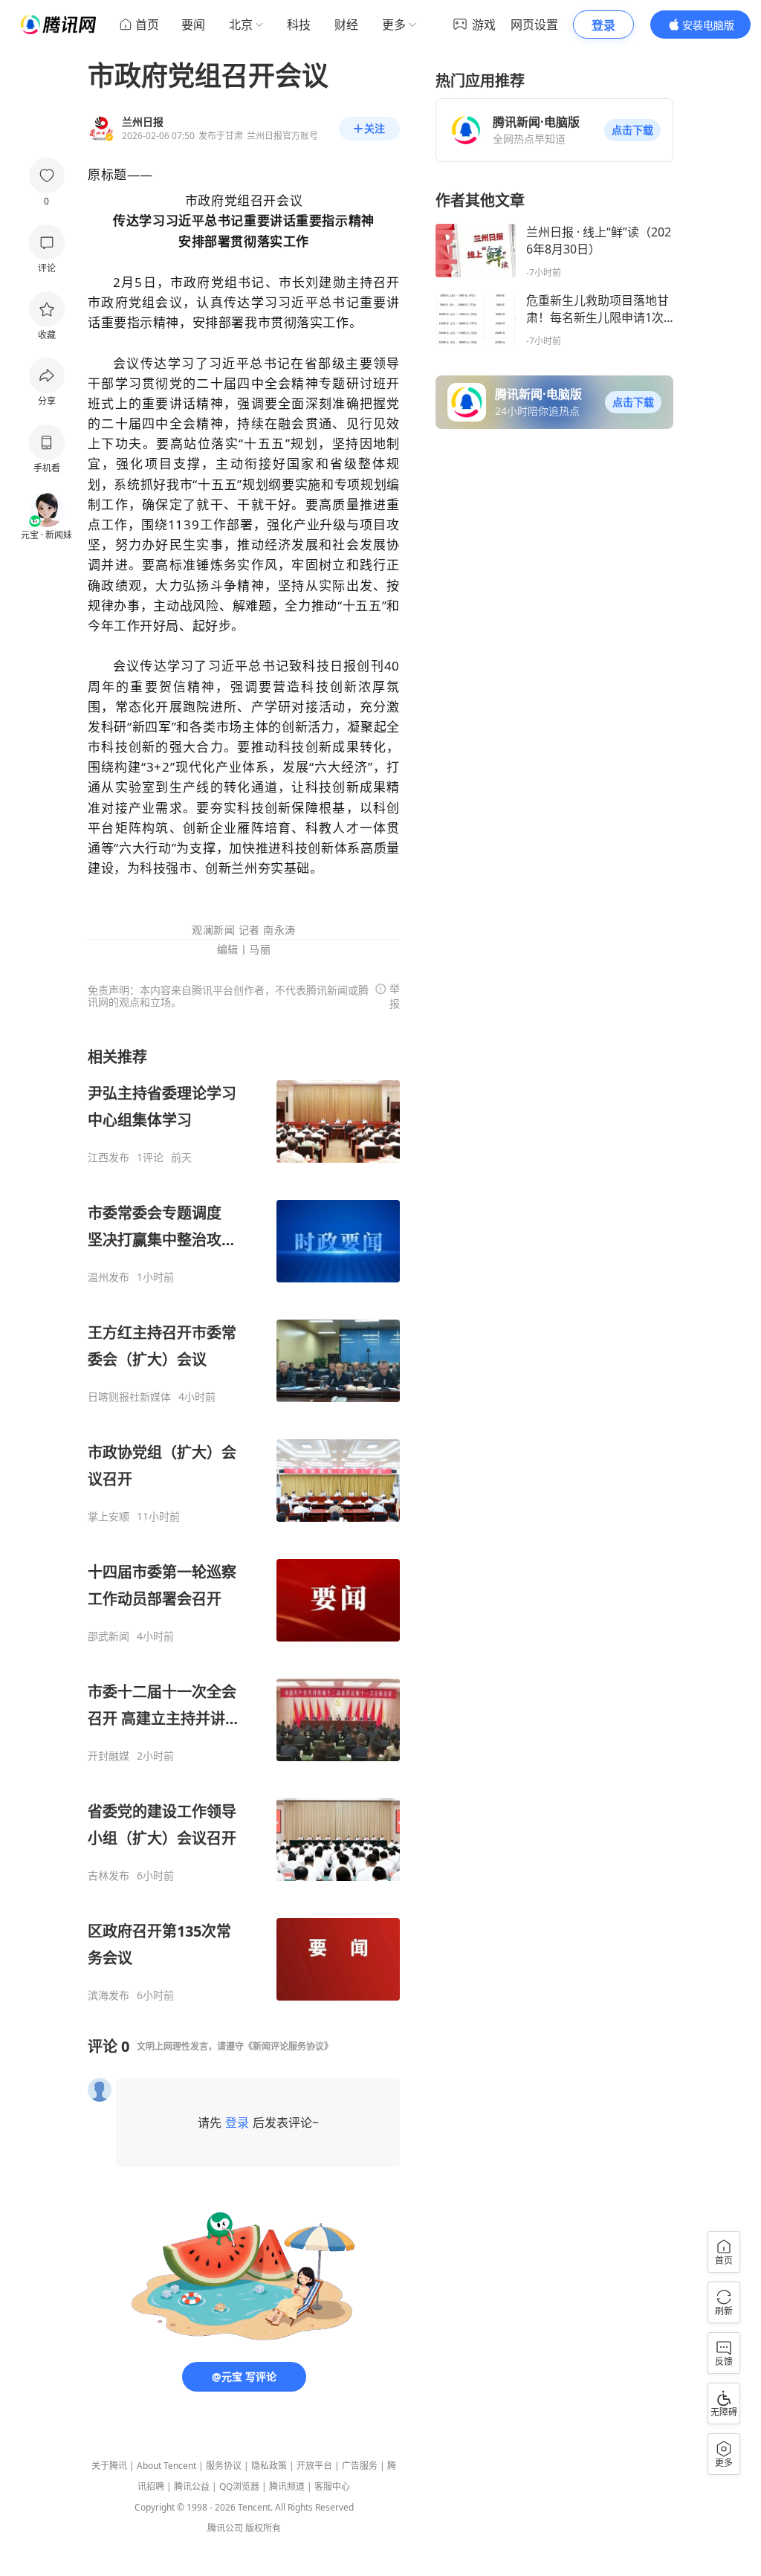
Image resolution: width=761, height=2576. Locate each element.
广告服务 (360, 2466)
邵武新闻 (109, 1636)
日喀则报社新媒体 (129, 1397)
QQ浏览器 (239, 2486)
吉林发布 (109, 1876)
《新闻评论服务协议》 (288, 2046)
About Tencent (166, 2466)
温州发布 (109, 1277)
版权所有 (263, 2528)
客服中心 (332, 2486)
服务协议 (224, 2466)
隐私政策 (269, 2466)
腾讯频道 (287, 2486)
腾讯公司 (225, 2528)
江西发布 (109, 1158)
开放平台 (314, 2466)
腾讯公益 (192, 2486)
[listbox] (244, 1524)
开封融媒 (109, 1756)
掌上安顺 (109, 1517)
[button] (632, 130)
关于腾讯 (109, 2466)
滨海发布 (109, 1995)
